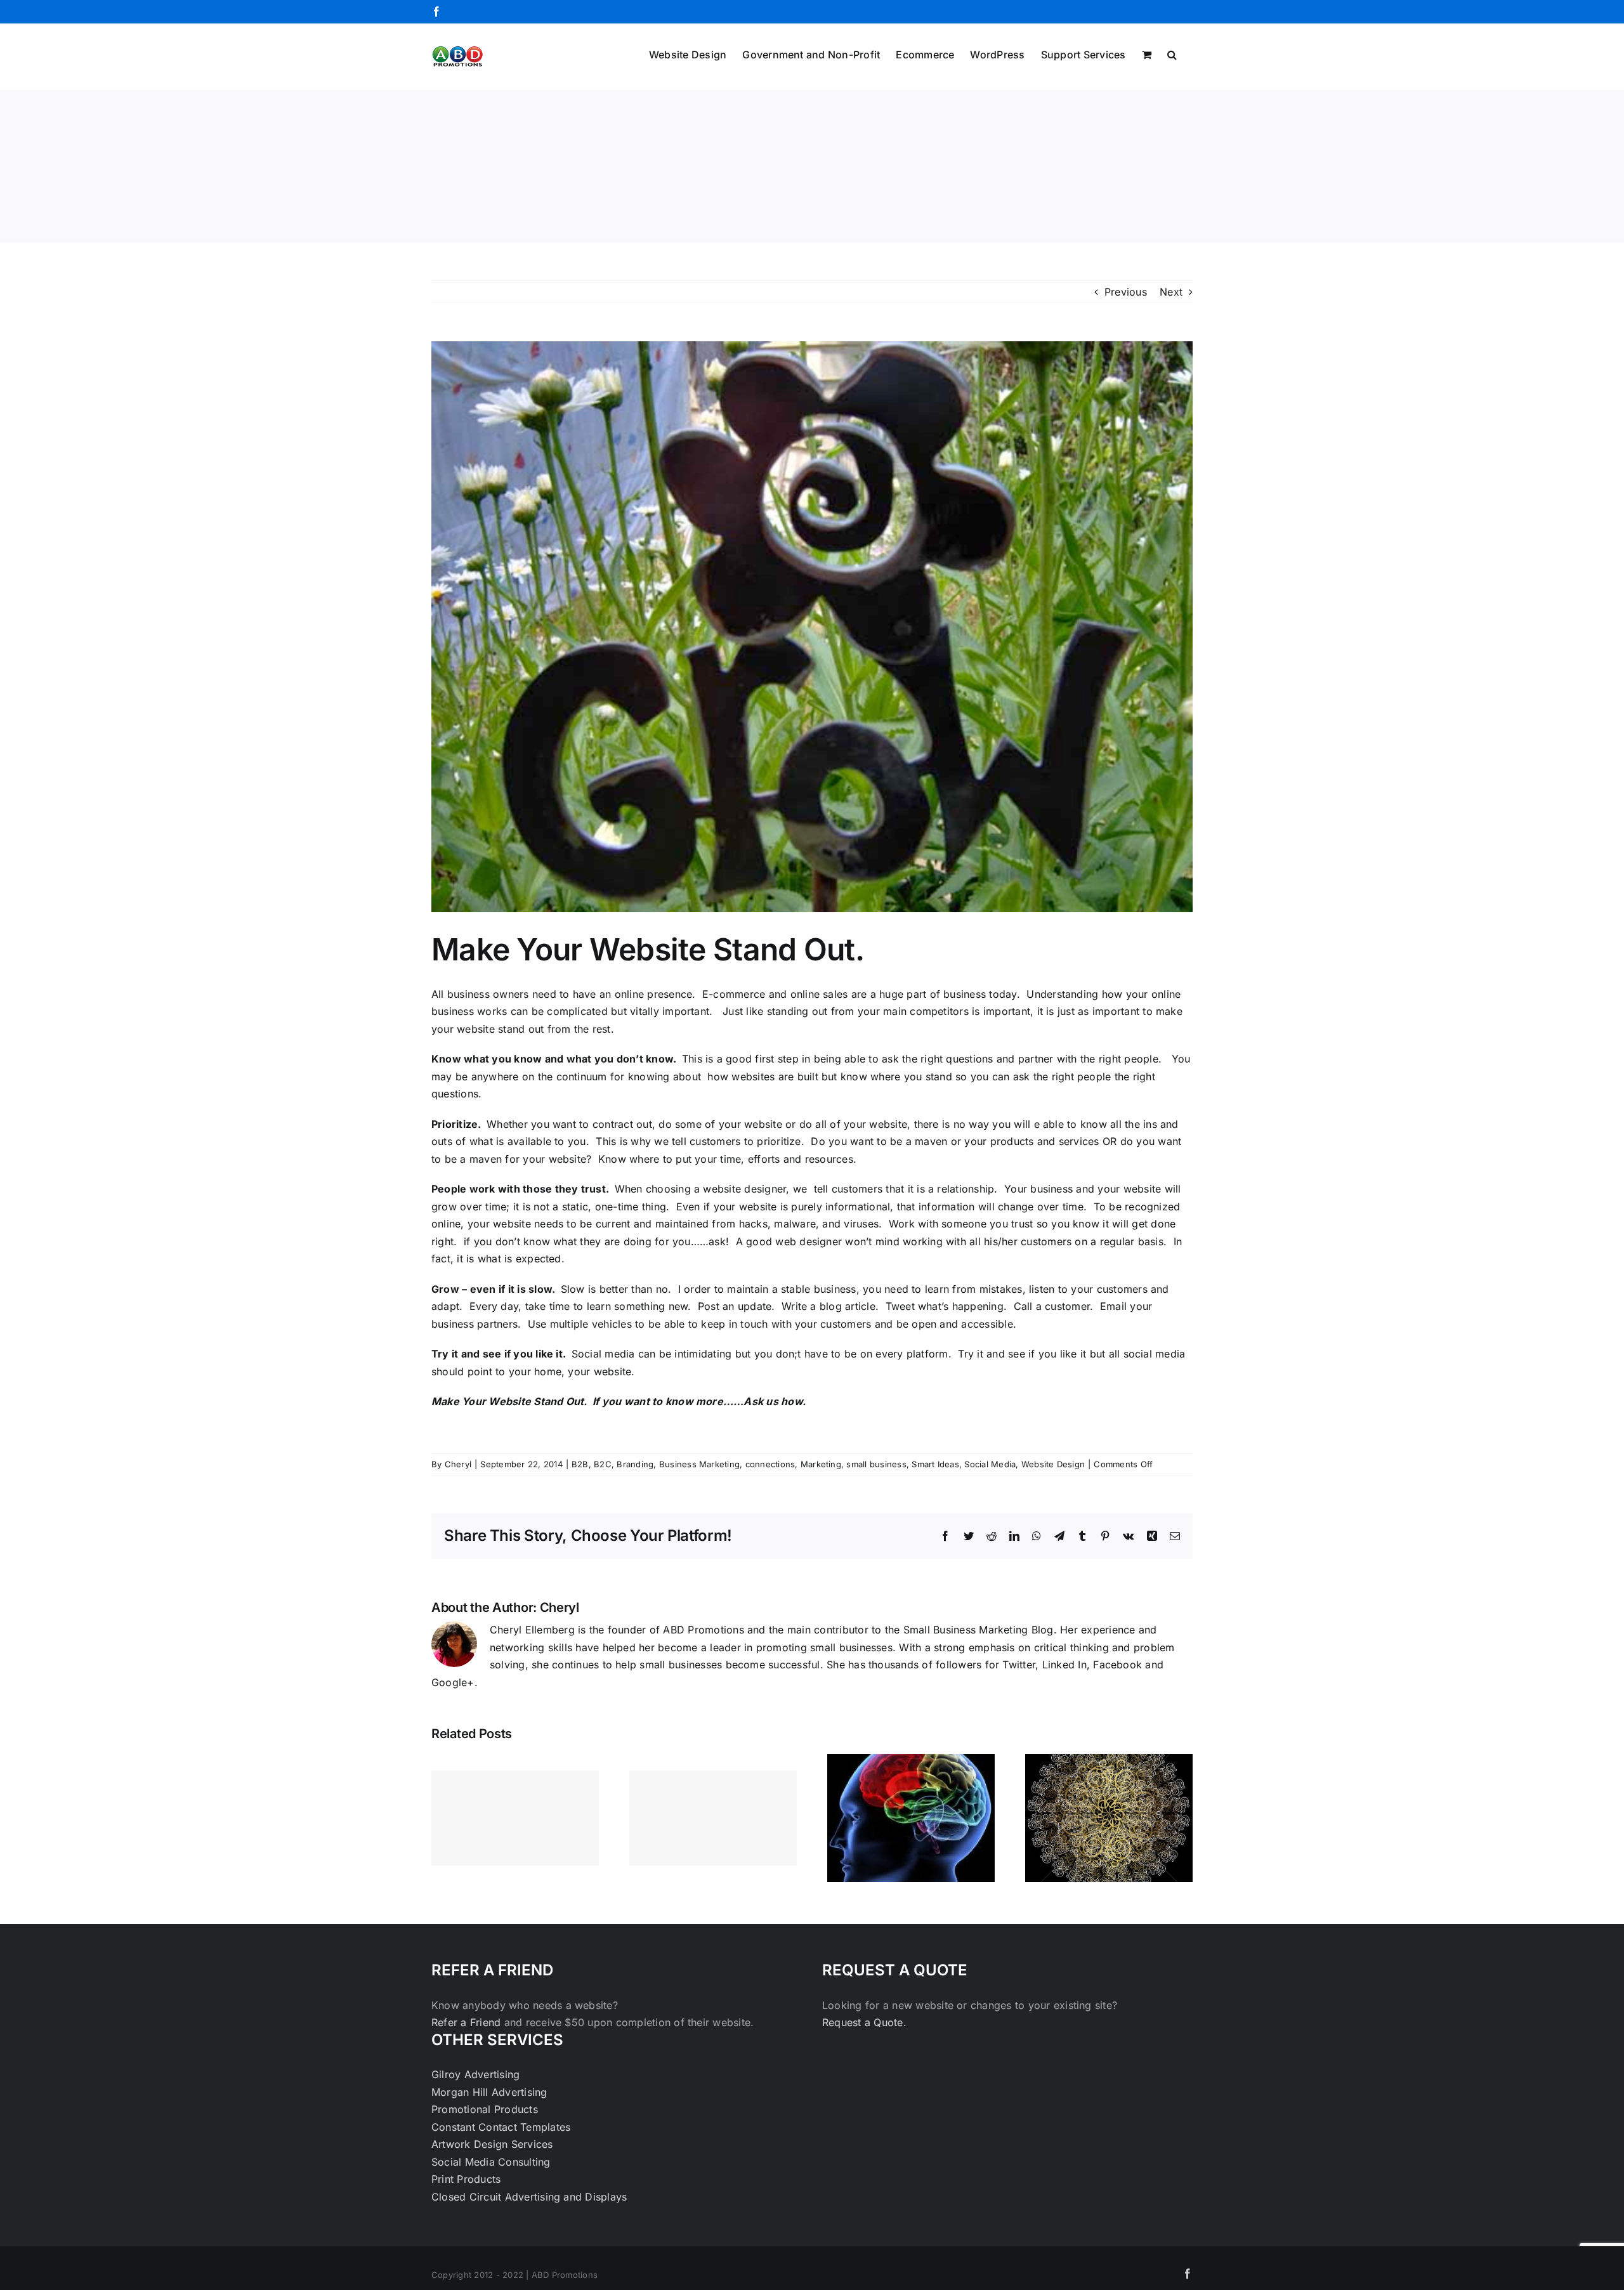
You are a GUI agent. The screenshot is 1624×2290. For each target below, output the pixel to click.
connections (770, 1464)
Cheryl (458, 1464)
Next (1171, 292)
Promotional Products (485, 2109)
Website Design (1053, 1464)
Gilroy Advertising (475, 2074)
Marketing (821, 1464)
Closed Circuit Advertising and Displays (529, 2197)
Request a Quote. (864, 2022)
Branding (635, 1464)
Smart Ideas (935, 1464)
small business (876, 1464)
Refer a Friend (468, 2022)
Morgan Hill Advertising (489, 2092)
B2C (603, 1464)
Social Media (990, 1464)
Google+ (453, 1682)
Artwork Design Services (492, 2144)
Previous (1126, 292)
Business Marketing (699, 1464)
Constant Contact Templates (501, 2127)
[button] (1172, 53)
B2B (580, 1464)
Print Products (466, 2179)
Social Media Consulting (491, 2162)
